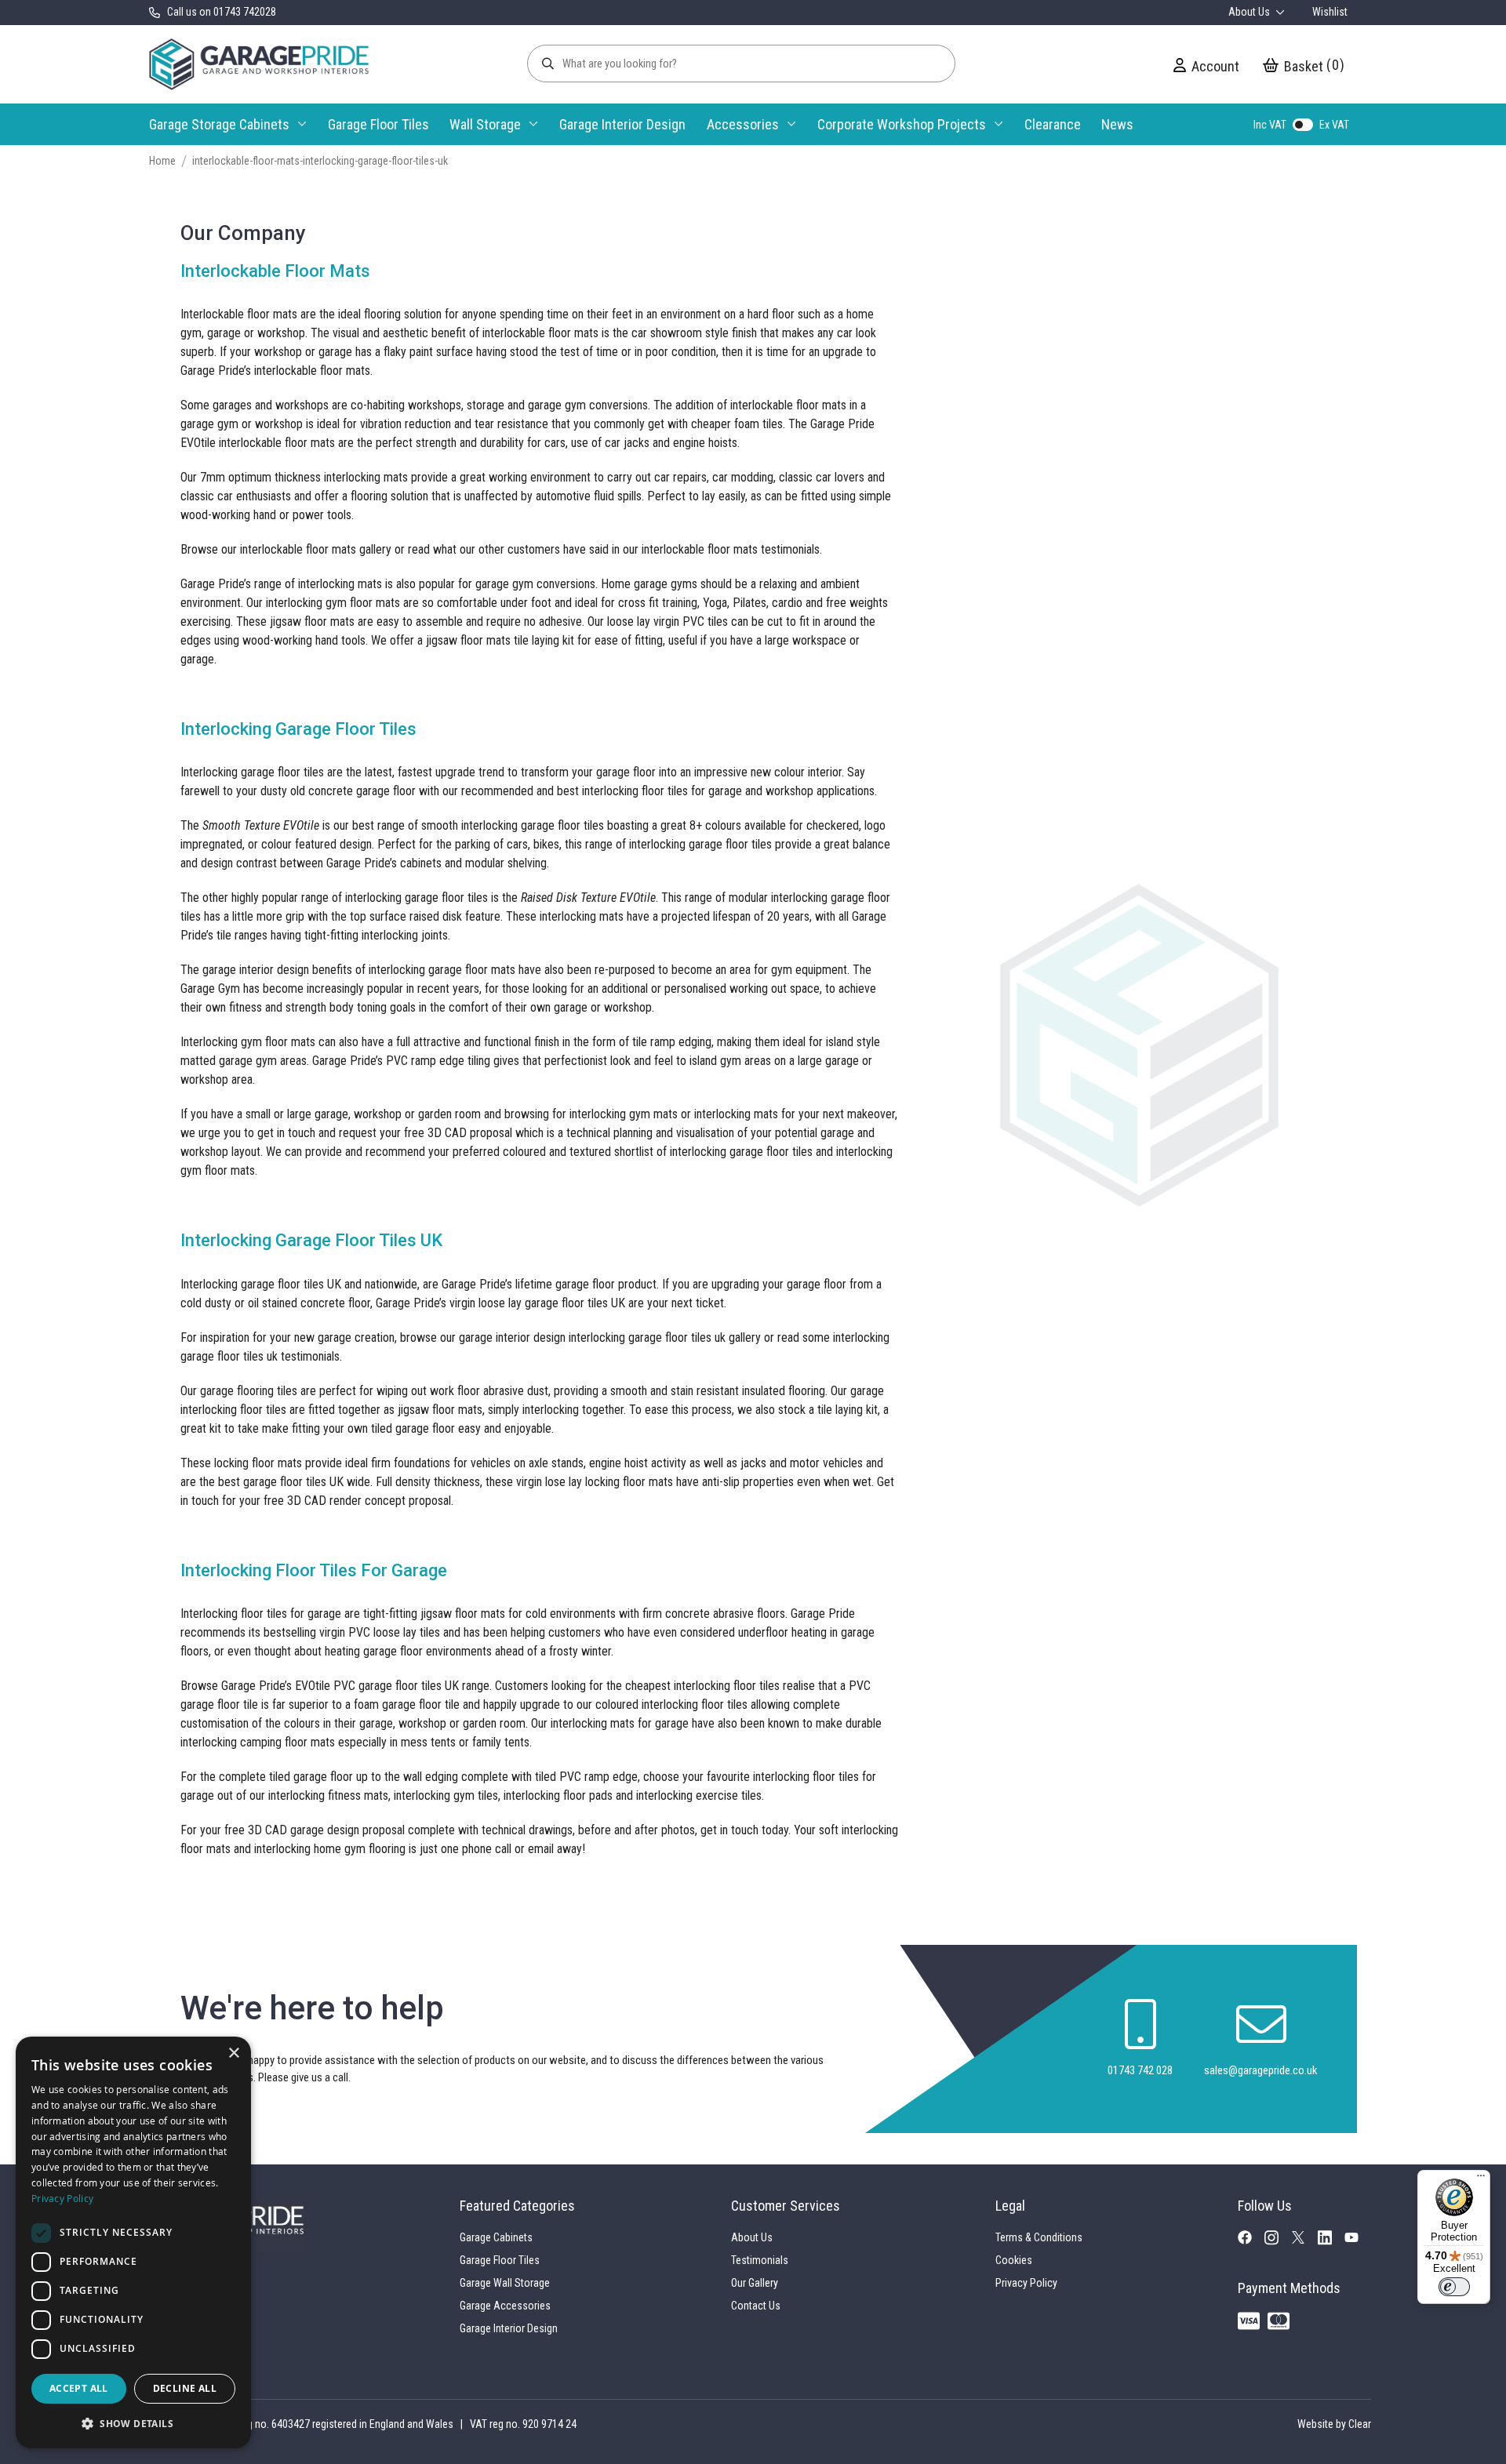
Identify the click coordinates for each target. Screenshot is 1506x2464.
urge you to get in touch (257, 1133)
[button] (133, 2423)
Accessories (743, 124)
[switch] (1454, 2287)
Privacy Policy (1026, 2283)
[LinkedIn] (1331, 2242)
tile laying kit (848, 1410)
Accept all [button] (79, 2388)
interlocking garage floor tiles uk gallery (665, 1337)
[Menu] (1481, 2179)
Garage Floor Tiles (378, 124)
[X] (1304, 2240)
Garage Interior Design (622, 124)
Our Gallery (755, 2283)
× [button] (233, 2053)
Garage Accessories (505, 2306)
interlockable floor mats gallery (316, 549)
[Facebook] (1251, 2240)
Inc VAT (1270, 125)
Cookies (1014, 2260)
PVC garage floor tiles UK (396, 1686)
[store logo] (259, 64)
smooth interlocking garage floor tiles (513, 825)
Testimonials (760, 2260)
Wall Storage (485, 124)
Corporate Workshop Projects (902, 124)
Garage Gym (210, 989)
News (1117, 124)
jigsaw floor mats (468, 640)
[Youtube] (1358, 2240)
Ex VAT (1334, 125)
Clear (1360, 2424)
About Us (1250, 12)
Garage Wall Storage (505, 2283)
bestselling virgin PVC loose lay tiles (352, 1632)
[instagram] (1278, 2242)
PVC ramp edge (425, 1061)
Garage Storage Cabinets (219, 124)
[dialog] (133, 2242)
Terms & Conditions (1039, 2237)
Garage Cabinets (496, 2237)
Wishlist (1330, 12)
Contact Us (756, 2306)
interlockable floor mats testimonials (731, 549)
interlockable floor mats (312, 371)
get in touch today (744, 1830)
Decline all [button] (185, 2388)
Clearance (1053, 124)
